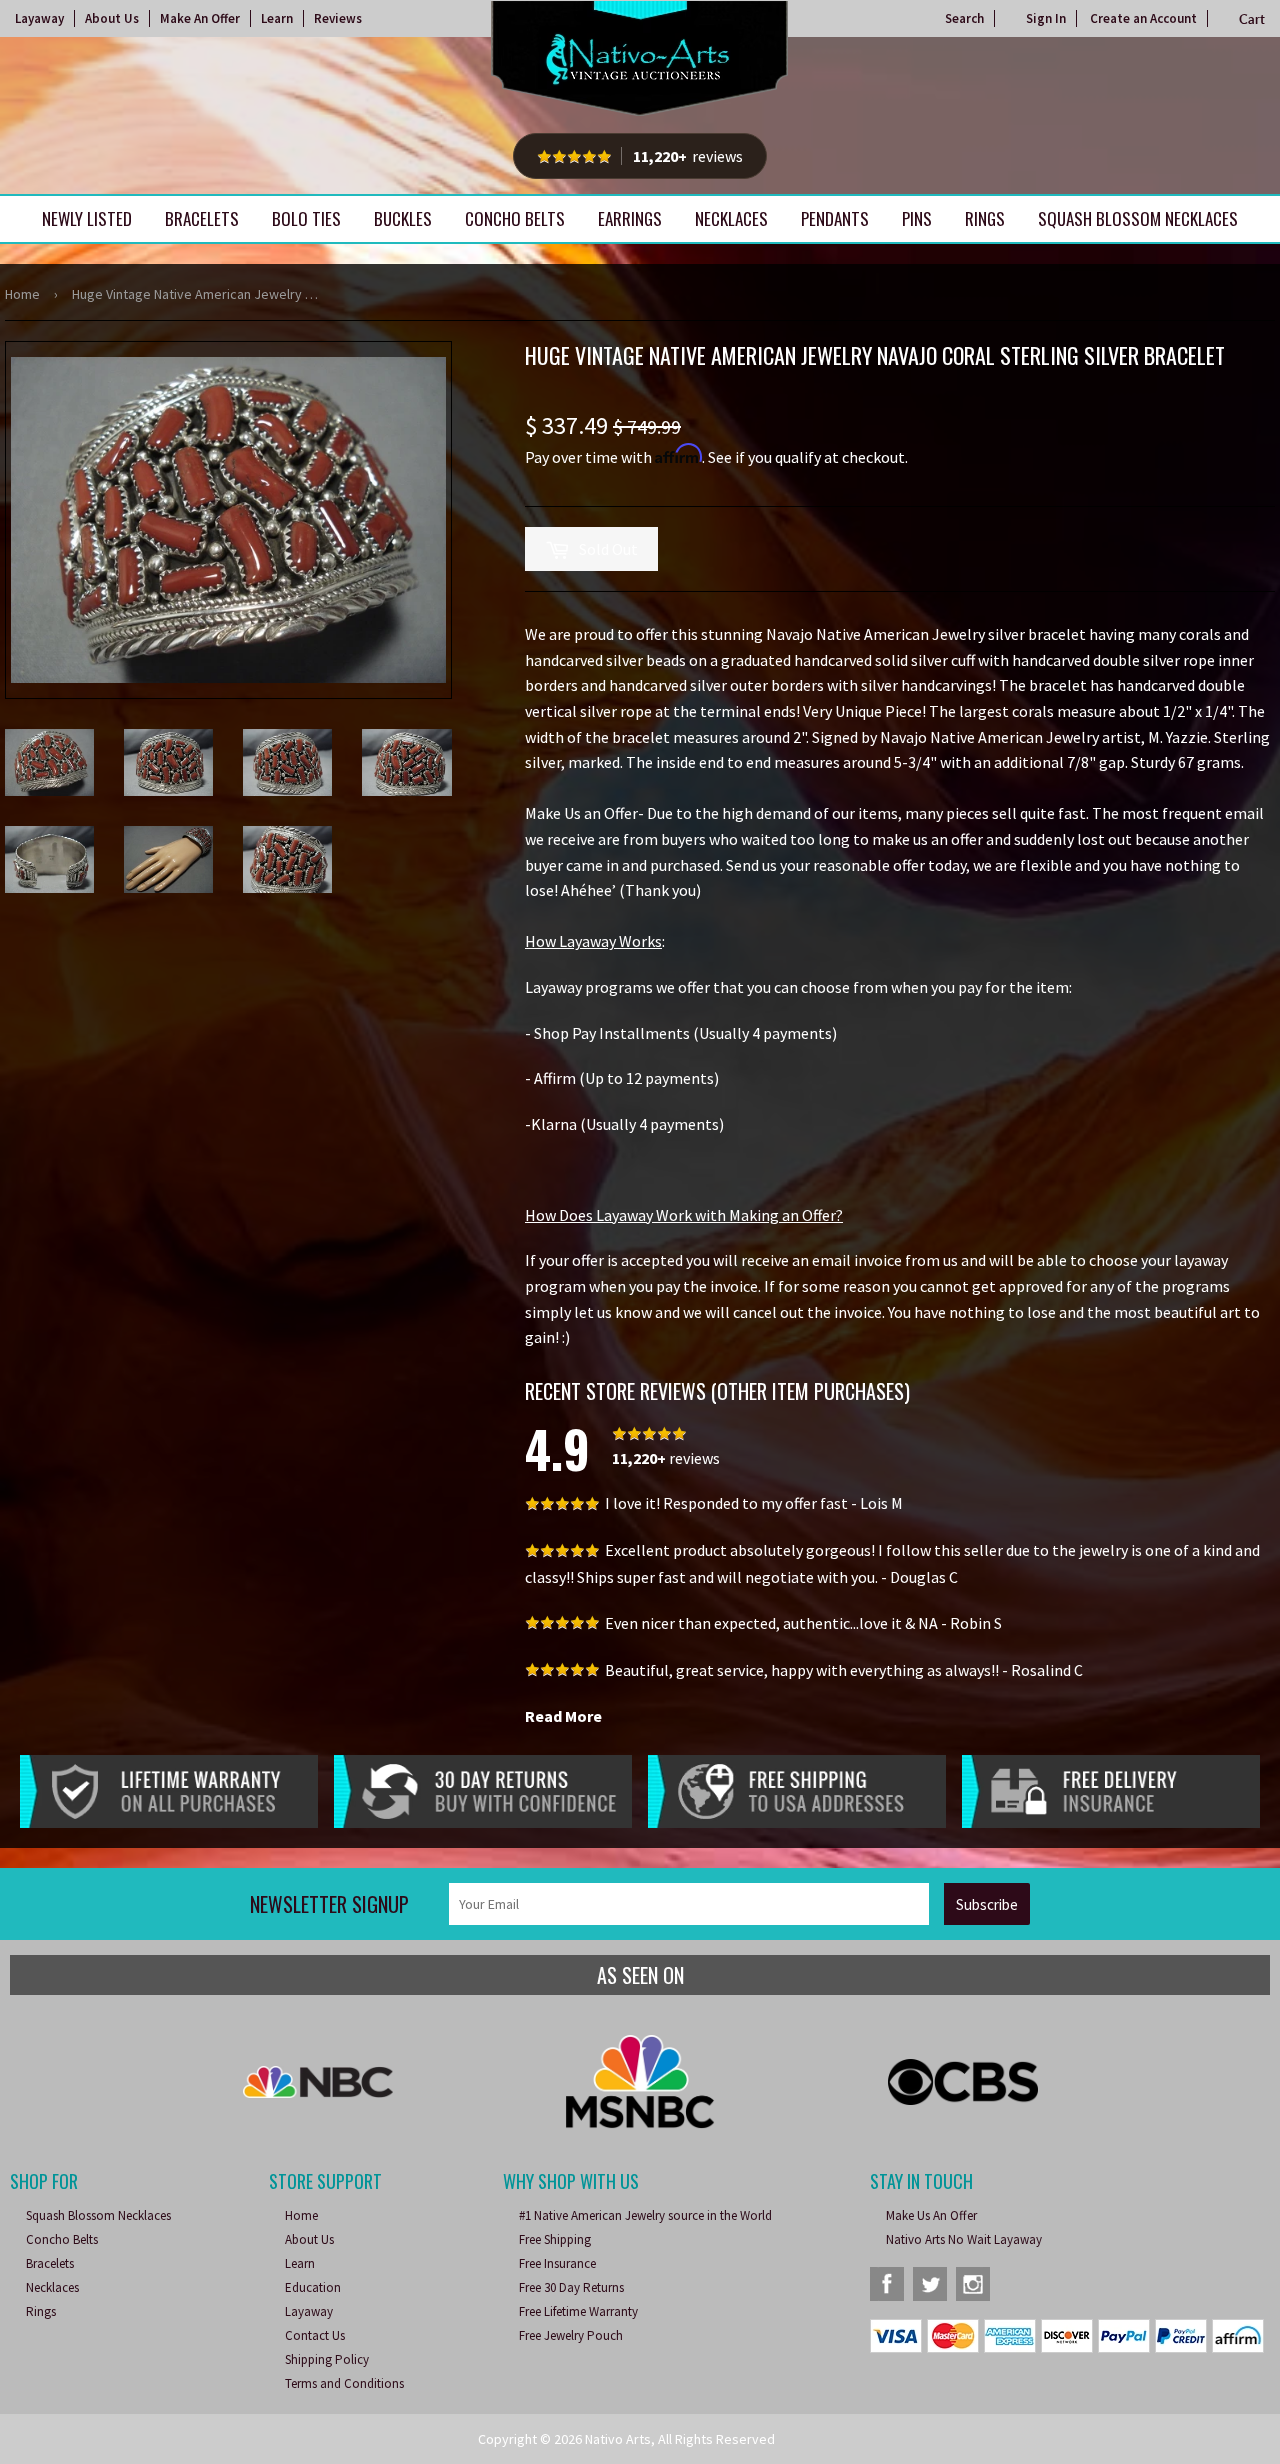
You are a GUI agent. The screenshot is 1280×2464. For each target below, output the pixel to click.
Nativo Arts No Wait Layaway (964, 2239)
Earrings (630, 218)
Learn (277, 18)
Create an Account (1143, 18)
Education (313, 2287)
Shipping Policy (327, 2359)
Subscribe (987, 1904)
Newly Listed (87, 218)
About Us (112, 18)
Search (964, 18)
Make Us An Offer (931, 2215)
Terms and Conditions (344, 2383)
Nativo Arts (618, 2439)
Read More (563, 1716)
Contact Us (315, 2335)
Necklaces (731, 218)
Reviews (338, 18)
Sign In (1046, 18)
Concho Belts (515, 218)
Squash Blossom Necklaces (1138, 218)
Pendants (835, 218)
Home (22, 294)
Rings (985, 218)
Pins (917, 218)
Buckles (403, 218)
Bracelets (202, 218)
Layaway (39, 18)
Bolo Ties (306, 218)
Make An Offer (200, 18)
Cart (1252, 19)
